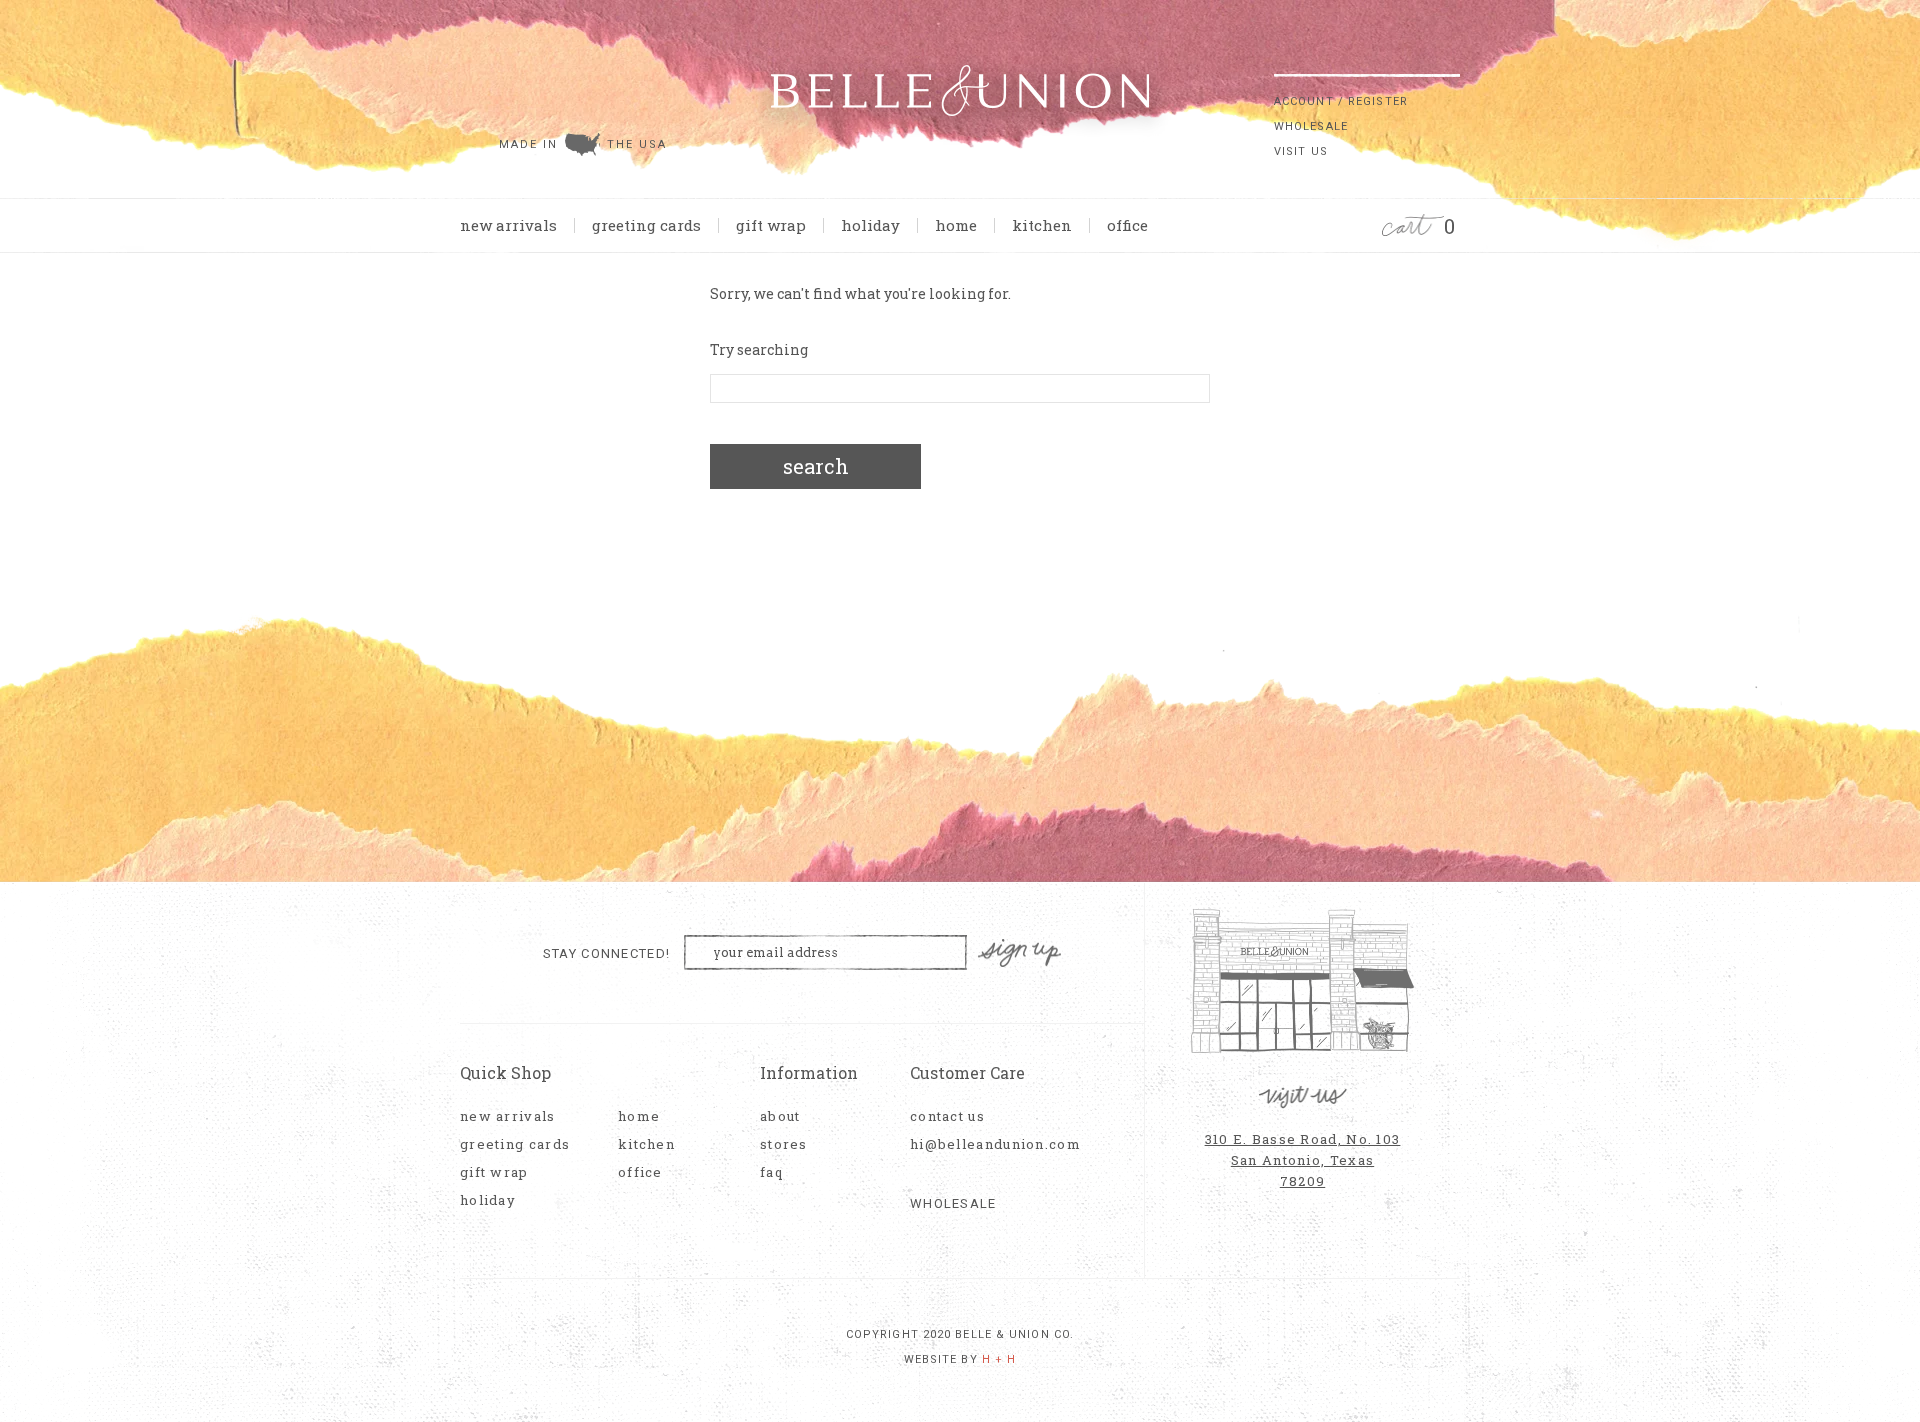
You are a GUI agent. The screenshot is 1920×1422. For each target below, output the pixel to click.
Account (1304, 101)
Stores (784, 1144)
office (1127, 225)
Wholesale (1311, 126)
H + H (999, 1359)
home (956, 225)
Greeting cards (646, 225)
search (816, 466)
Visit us (1301, 151)
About (780, 1116)
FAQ (771, 1172)
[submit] (1450, 59)
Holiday (870, 225)
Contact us (947, 1116)
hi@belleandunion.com (985, 1144)
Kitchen (1042, 225)
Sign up (1020, 953)
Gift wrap (771, 225)
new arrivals (508, 225)
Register (1378, 101)
